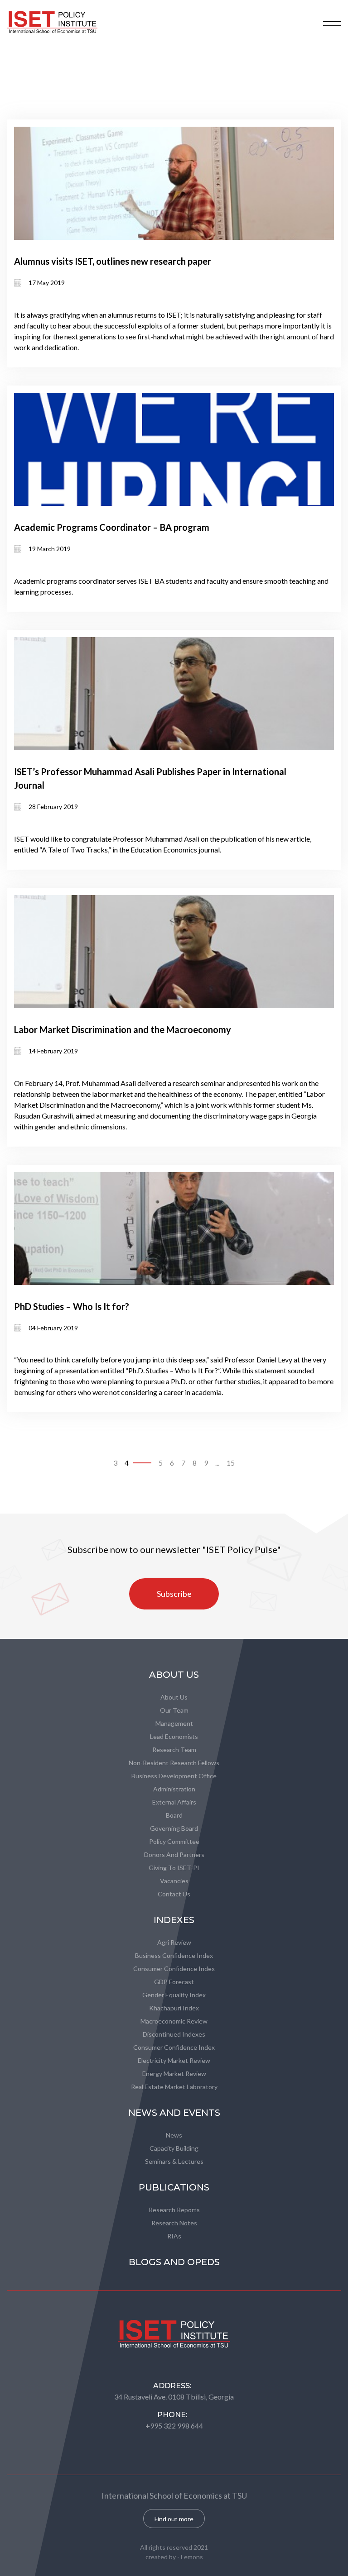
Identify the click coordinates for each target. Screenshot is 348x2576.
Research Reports (174, 2210)
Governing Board (174, 1828)
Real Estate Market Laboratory (174, 2087)
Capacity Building (174, 2148)
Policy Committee (174, 1841)
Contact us (174, 1894)
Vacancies (174, 1881)
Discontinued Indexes (174, 2034)
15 (231, 1463)
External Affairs (174, 1802)
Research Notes (174, 2223)
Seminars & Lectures (174, 2161)
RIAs (174, 2236)
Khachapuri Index (174, 2008)
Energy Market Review (174, 2074)
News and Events (174, 2113)
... (217, 1463)
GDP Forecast (174, 1982)
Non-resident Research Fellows (174, 1763)
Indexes (174, 1920)
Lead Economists (174, 1736)
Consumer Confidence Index (174, 1969)
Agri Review (174, 1942)
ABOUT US (174, 1675)
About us (174, 1697)
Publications (174, 2187)
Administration (174, 1789)
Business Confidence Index (174, 1955)
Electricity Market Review (174, 2060)
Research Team (174, 1750)
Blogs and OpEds (174, 2262)
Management (174, 1723)
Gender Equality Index (174, 1995)
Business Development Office (174, 1776)
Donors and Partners (174, 1855)
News (174, 2135)
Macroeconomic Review (174, 2021)
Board (174, 1815)
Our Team (174, 1710)
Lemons (192, 2557)
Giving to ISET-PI (174, 1868)
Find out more (174, 2519)
